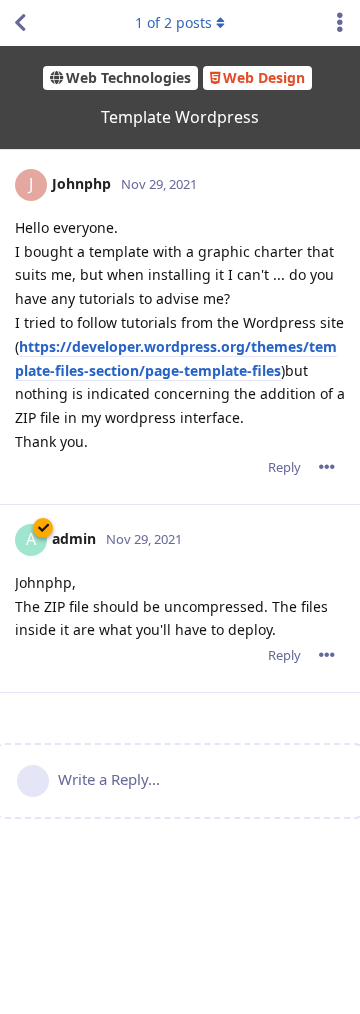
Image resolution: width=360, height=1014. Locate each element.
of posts (173, 22)
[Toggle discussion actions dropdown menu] (340, 23)
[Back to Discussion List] (20, 23)
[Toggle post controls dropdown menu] (327, 467)
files (266, 370)
